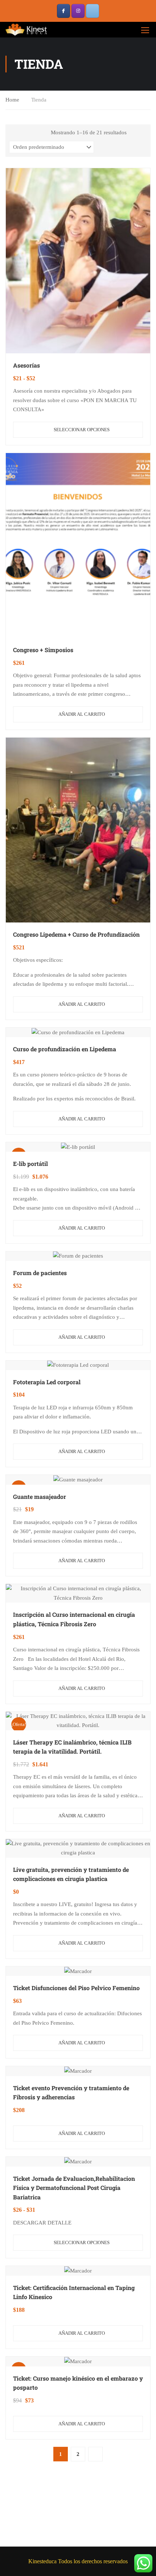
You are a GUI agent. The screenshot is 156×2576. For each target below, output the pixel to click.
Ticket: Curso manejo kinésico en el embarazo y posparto (78, 2383)
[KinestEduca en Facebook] (63, 11)
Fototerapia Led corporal (47, 1382)
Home (12, 100)
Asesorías (26, 365)
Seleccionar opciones (82, 430)
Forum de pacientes (40, 1273)
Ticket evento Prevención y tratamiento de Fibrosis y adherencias (71, 2093)
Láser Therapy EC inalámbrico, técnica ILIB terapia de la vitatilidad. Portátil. (72, 1747)
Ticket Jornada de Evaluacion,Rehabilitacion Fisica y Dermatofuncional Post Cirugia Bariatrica (74, 2188)
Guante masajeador (40, 1497)
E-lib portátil (30, 1164)
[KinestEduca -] (27, 30)
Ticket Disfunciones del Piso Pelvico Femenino (76, 1988)
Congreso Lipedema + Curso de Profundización (76, 934)
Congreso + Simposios (43, 650)
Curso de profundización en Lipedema (65, 1049)
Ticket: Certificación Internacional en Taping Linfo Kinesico (74, 2292)
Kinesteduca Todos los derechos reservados (78, 2561)
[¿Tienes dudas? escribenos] (93, 11)
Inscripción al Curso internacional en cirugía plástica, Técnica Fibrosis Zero (74, 1619)
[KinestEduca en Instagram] (78, 11)
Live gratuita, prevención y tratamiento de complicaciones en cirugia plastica (71, 1874)
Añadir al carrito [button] (82, 714)
